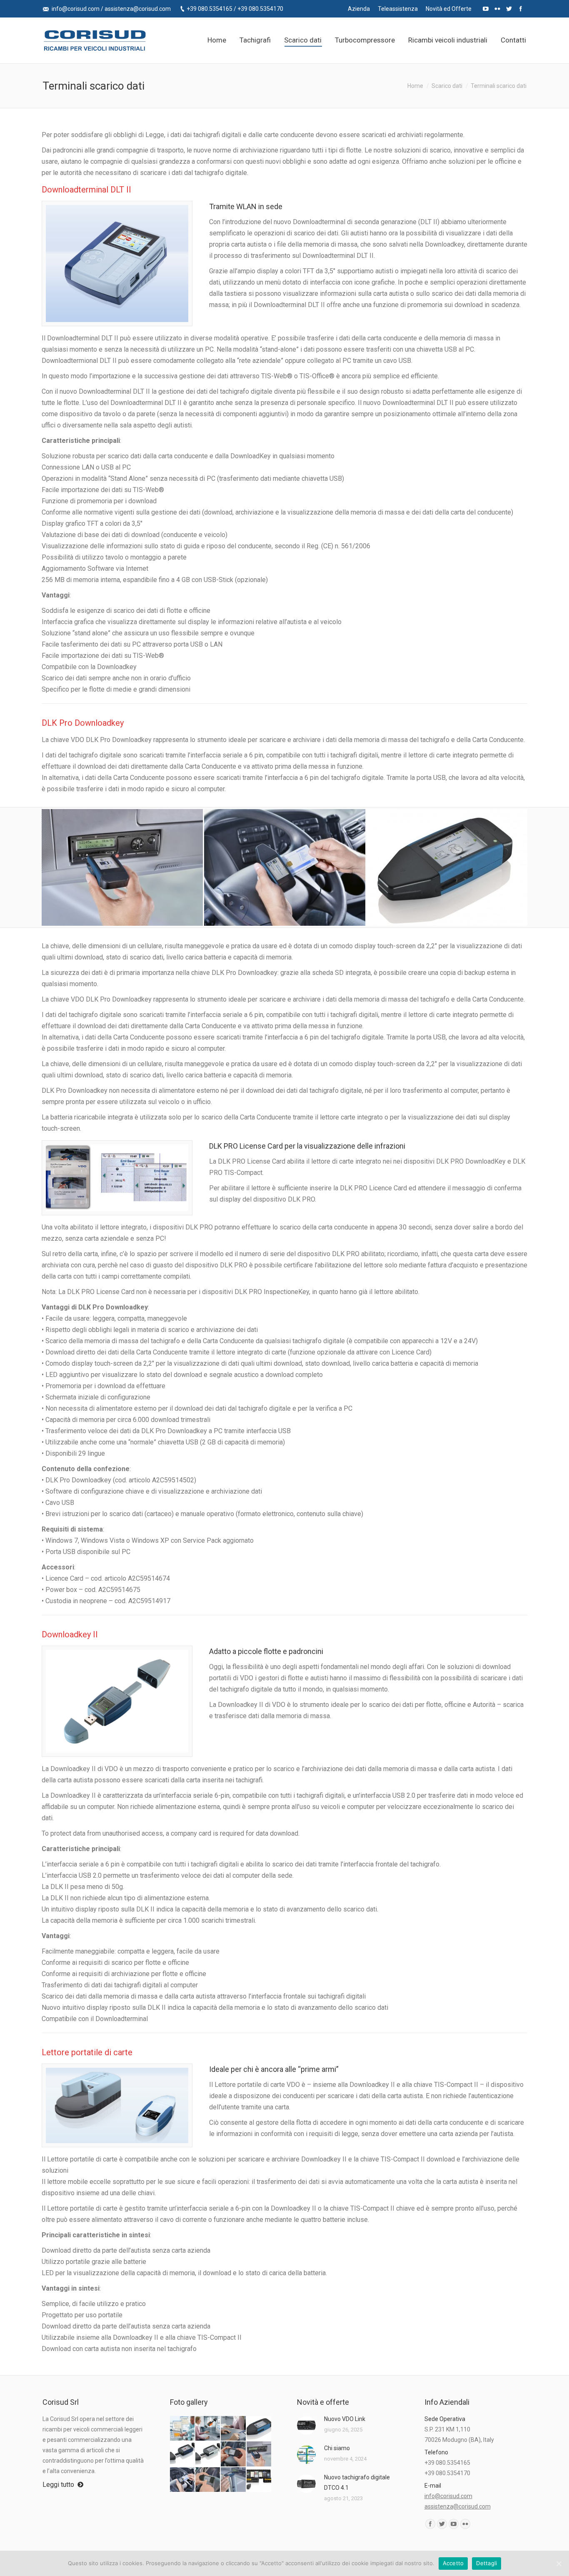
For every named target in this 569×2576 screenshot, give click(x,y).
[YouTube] (486, 9)
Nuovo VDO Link (345, 2419)
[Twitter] (509, 9)
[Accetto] (559, 2564)
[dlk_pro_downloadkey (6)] (122, 867)
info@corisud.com (76, 9)
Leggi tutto (58, 2485)
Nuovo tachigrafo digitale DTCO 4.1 (357, 2482)
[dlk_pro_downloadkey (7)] (285, 867)
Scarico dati (447, 86)
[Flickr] (497, 9)
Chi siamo (337, 2448)
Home (415, 86)
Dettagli (487, 2563)
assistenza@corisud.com (138, 9)
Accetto (453, 2563)
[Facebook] (521, 9)
